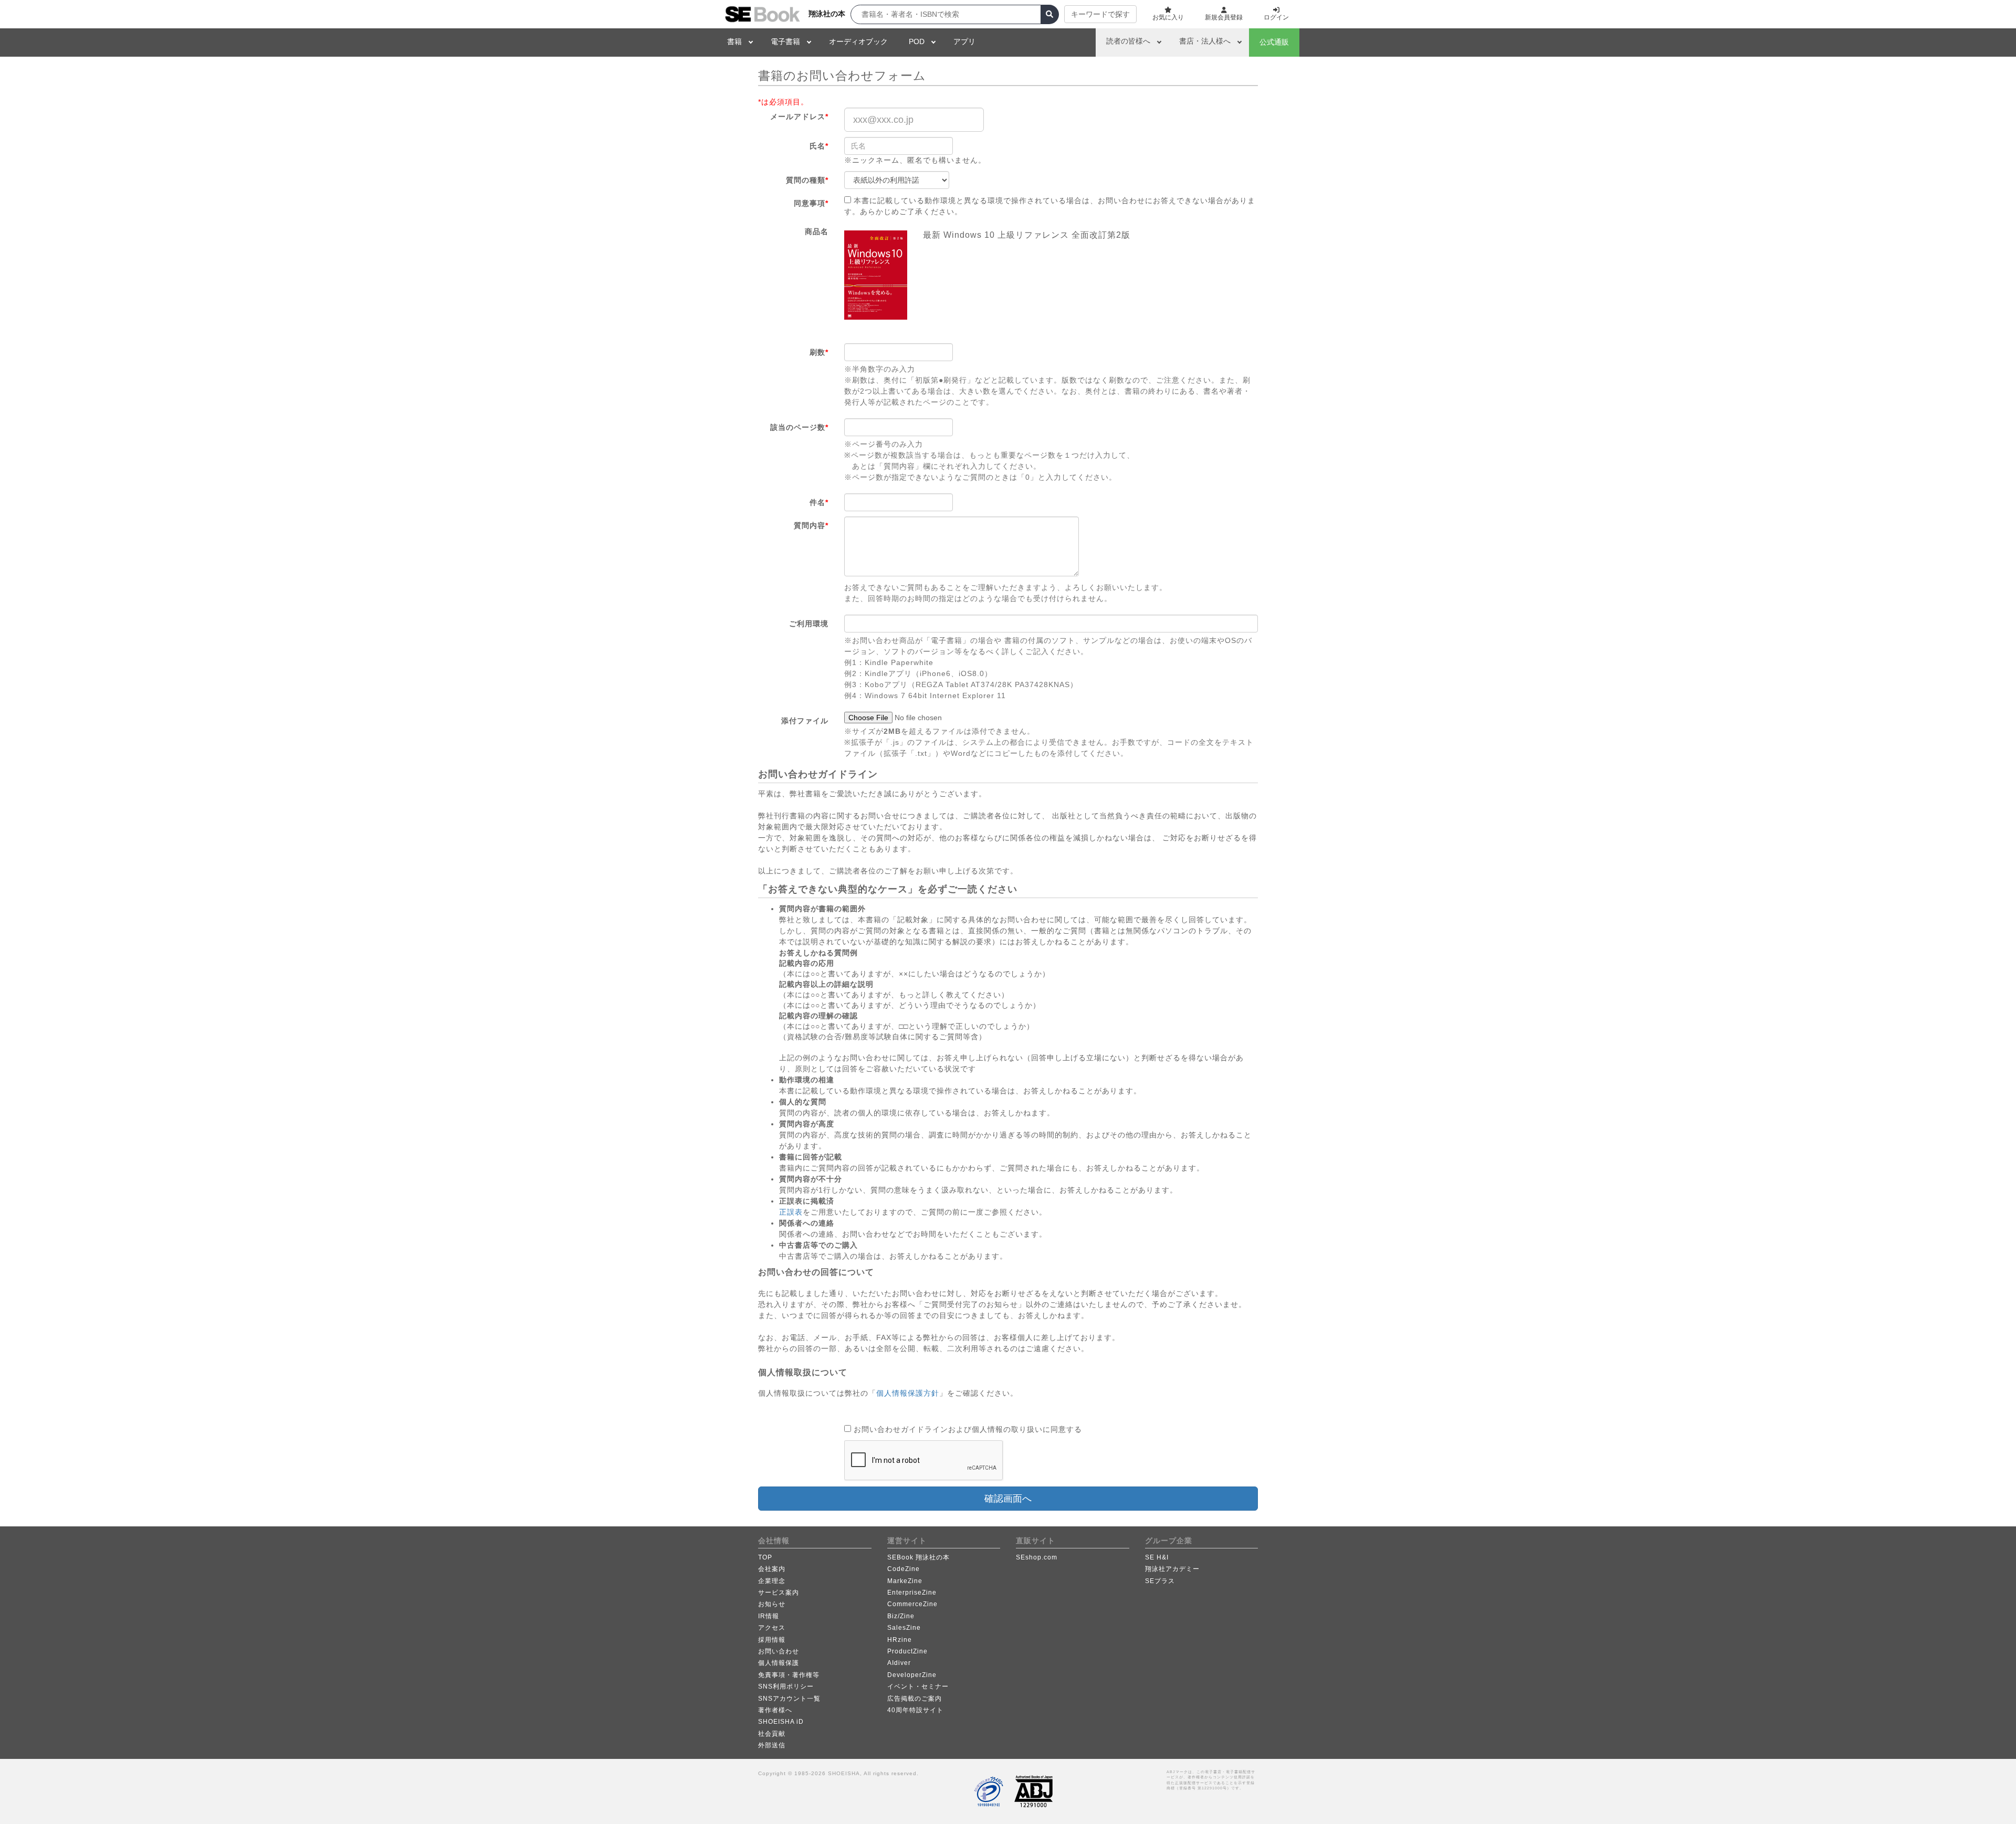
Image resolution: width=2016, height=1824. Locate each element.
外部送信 (772, 1745)
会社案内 (772, 1569)
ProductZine (907, 1651)
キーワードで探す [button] (1100, 14)
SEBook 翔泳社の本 (918, 1557)
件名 (819, 502)
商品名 (817, 231)
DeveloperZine (912, 1675)
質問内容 (811, 525)
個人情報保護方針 (908, 1393)
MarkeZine (905, 1581)
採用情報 (772, 1640)
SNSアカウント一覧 (789, 1699)
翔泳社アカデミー (1172, 1569)
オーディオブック (858, 41)
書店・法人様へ (1205, 41)
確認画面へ (1008, 1499)
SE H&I (1157, 1557)
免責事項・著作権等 (789, 1675)
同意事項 (811, 203)
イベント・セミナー (918, 1686)
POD (917, 41)
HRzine (900, 1640)
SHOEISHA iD (781, 1722)
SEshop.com (1037, 1557)
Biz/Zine (901, 1616)
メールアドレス (799, 117)
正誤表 (791, 1212)
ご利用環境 (809, 624)
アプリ (964, 41)
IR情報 (769, 1616)
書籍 (734, 41)
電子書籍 (785, 41)
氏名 (819, 146)
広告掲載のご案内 (915, 1699)
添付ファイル (805, 721)
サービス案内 (779, 1593)
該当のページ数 (799, 427)
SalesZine (904, 1628)
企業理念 (772, 1581)
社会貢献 (772, 1734)
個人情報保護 (779, 1663)
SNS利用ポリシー (786, 1686)
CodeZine (904, 1569)
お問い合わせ (779, 1651)
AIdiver (899, 1663)
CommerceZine (912, 1604)
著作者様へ (775, 1710)
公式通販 (1274, 42)
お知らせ (772, 1604)
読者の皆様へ (1128, 41)
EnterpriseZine (912, 1593)
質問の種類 (807, 180)
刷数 (819, 352)
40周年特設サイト (915, 1710)
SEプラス (1160, 1581)
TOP (765, 1557)
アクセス (772, 1628)
